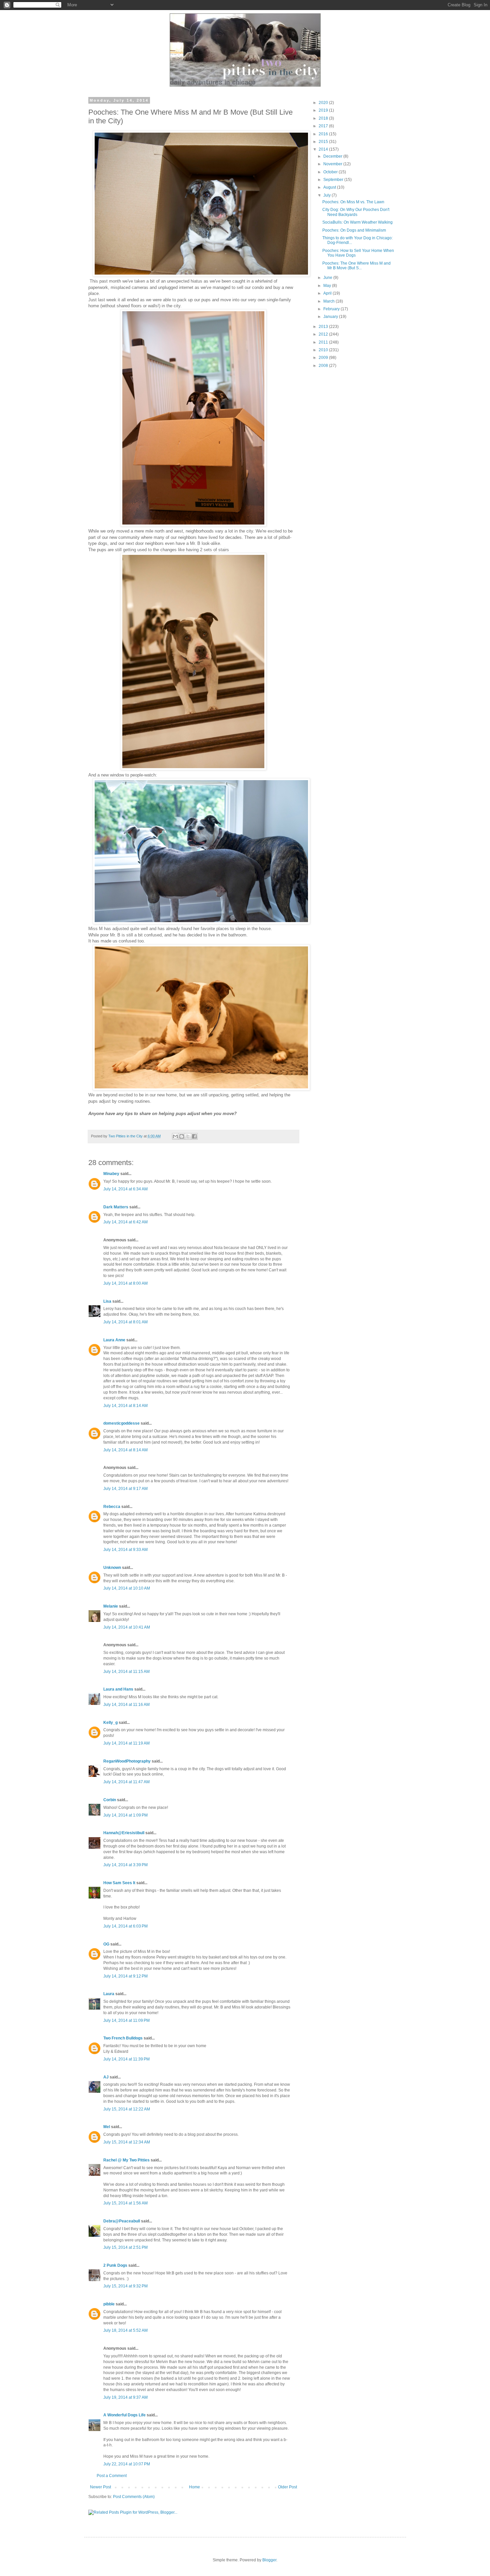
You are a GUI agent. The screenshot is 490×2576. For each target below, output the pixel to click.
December (333, 156)
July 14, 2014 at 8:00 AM (125, 1283)
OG (106, 1944)
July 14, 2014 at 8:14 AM (125, 1406)
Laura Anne (114, 1340)
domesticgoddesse (121, 1423)
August (330, 187)
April (328, 293)
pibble (109, 2304)
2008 (324, 366)
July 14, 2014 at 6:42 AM (125, 1222)
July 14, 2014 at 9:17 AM (125, 1489)
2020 (324, 103)
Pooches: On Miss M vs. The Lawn (353, 202)
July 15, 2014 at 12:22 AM (127, 2109)
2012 (324, 334)
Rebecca (112, 1507)
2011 (324, 342)
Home (194, 2487)
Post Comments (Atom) (134, 2497)
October (331, 172)
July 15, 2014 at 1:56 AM (125, 2203)
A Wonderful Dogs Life (124, 2415)
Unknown (112, 1568)
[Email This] (175, 1136)
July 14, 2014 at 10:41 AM (127, 1627)
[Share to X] (188, 1136)
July (327, 195)
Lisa (107, 1301)
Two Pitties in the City (126, 1136)
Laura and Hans (118, 1689)
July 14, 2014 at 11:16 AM (126, 1705)
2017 (324, 126)
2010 (324, 350)
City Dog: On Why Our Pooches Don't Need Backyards (356, 212)
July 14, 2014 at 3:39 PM (125, 1865)
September (334, 180)
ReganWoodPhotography (127, 1761)
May (328, 286)
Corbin (110, 1800)
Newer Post (100, 2487)
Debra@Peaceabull (122, 2221)
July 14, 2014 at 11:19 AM (126, 1743)
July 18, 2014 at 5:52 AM (125, 2330)
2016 (324, 134)
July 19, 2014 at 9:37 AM (125, 2397)
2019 (324, 110)
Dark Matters (116, 1207)
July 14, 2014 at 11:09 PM (126, 2020)
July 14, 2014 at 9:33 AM (125, 1550)
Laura (109, 1994)
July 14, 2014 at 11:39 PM (126, 2059)
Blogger (269, 2560)
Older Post (287, 2487)
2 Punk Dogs (115, 2265)
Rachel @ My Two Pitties (126, 2160)
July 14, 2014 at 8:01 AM (125, 1322)
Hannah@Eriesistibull (124, 1833)
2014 (324, 149)
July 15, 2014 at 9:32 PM (125, 2286)
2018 (324, 118)
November (333, 164)
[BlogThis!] (182, 1136)
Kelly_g (110, 1723)
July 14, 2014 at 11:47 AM (126, 1782)
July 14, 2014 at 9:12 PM (125, 1976)
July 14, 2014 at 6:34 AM (125, 1189)
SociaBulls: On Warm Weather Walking (357, 222)
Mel (107, 2127)
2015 (324, 142)
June (328, 278)
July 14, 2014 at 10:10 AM (127, 1588)
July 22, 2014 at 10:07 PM (127, 2464)
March (329, 301)
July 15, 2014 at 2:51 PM (125, 2247)
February (332, 309)
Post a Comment (112, 2476)
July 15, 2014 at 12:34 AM (127, 2142)
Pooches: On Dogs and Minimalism (354, 230)
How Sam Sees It (119, 1883)
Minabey (111, 1174)
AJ (106, 2077)
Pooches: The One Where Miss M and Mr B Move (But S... (356, 266)
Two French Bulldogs (123, 2038)
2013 (324, 327)
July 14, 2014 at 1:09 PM (125, 1815)
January (331, 317)
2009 (324, 358)
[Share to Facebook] (194, 1136)
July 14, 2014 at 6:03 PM (125, 1926)
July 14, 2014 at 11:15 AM (126, 1672)
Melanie (111, 1606)
